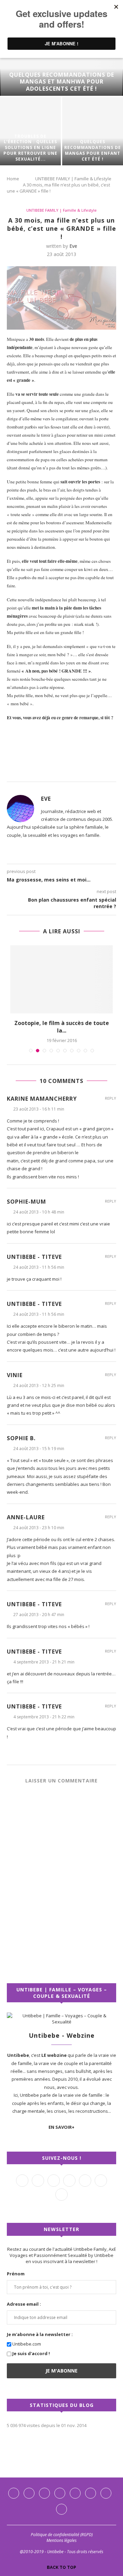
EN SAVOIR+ (61, 2045)
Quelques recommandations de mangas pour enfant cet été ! (93, 150)
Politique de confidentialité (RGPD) (62, 2453)
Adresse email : (24, 2222)
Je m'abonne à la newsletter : (40, 2253)
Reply (111, 1016)
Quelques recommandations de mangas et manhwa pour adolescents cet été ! (62, 82)
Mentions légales (61, 2459)
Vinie (15, 1293)
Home (13, 179)
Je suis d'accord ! (31, 2272)
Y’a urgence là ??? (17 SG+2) (61, 949)
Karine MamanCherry (42, 1017)
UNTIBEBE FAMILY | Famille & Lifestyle (73, 179)
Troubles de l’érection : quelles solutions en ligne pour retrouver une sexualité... (30, 148)
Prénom (16, 2192)
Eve (73, 246)
